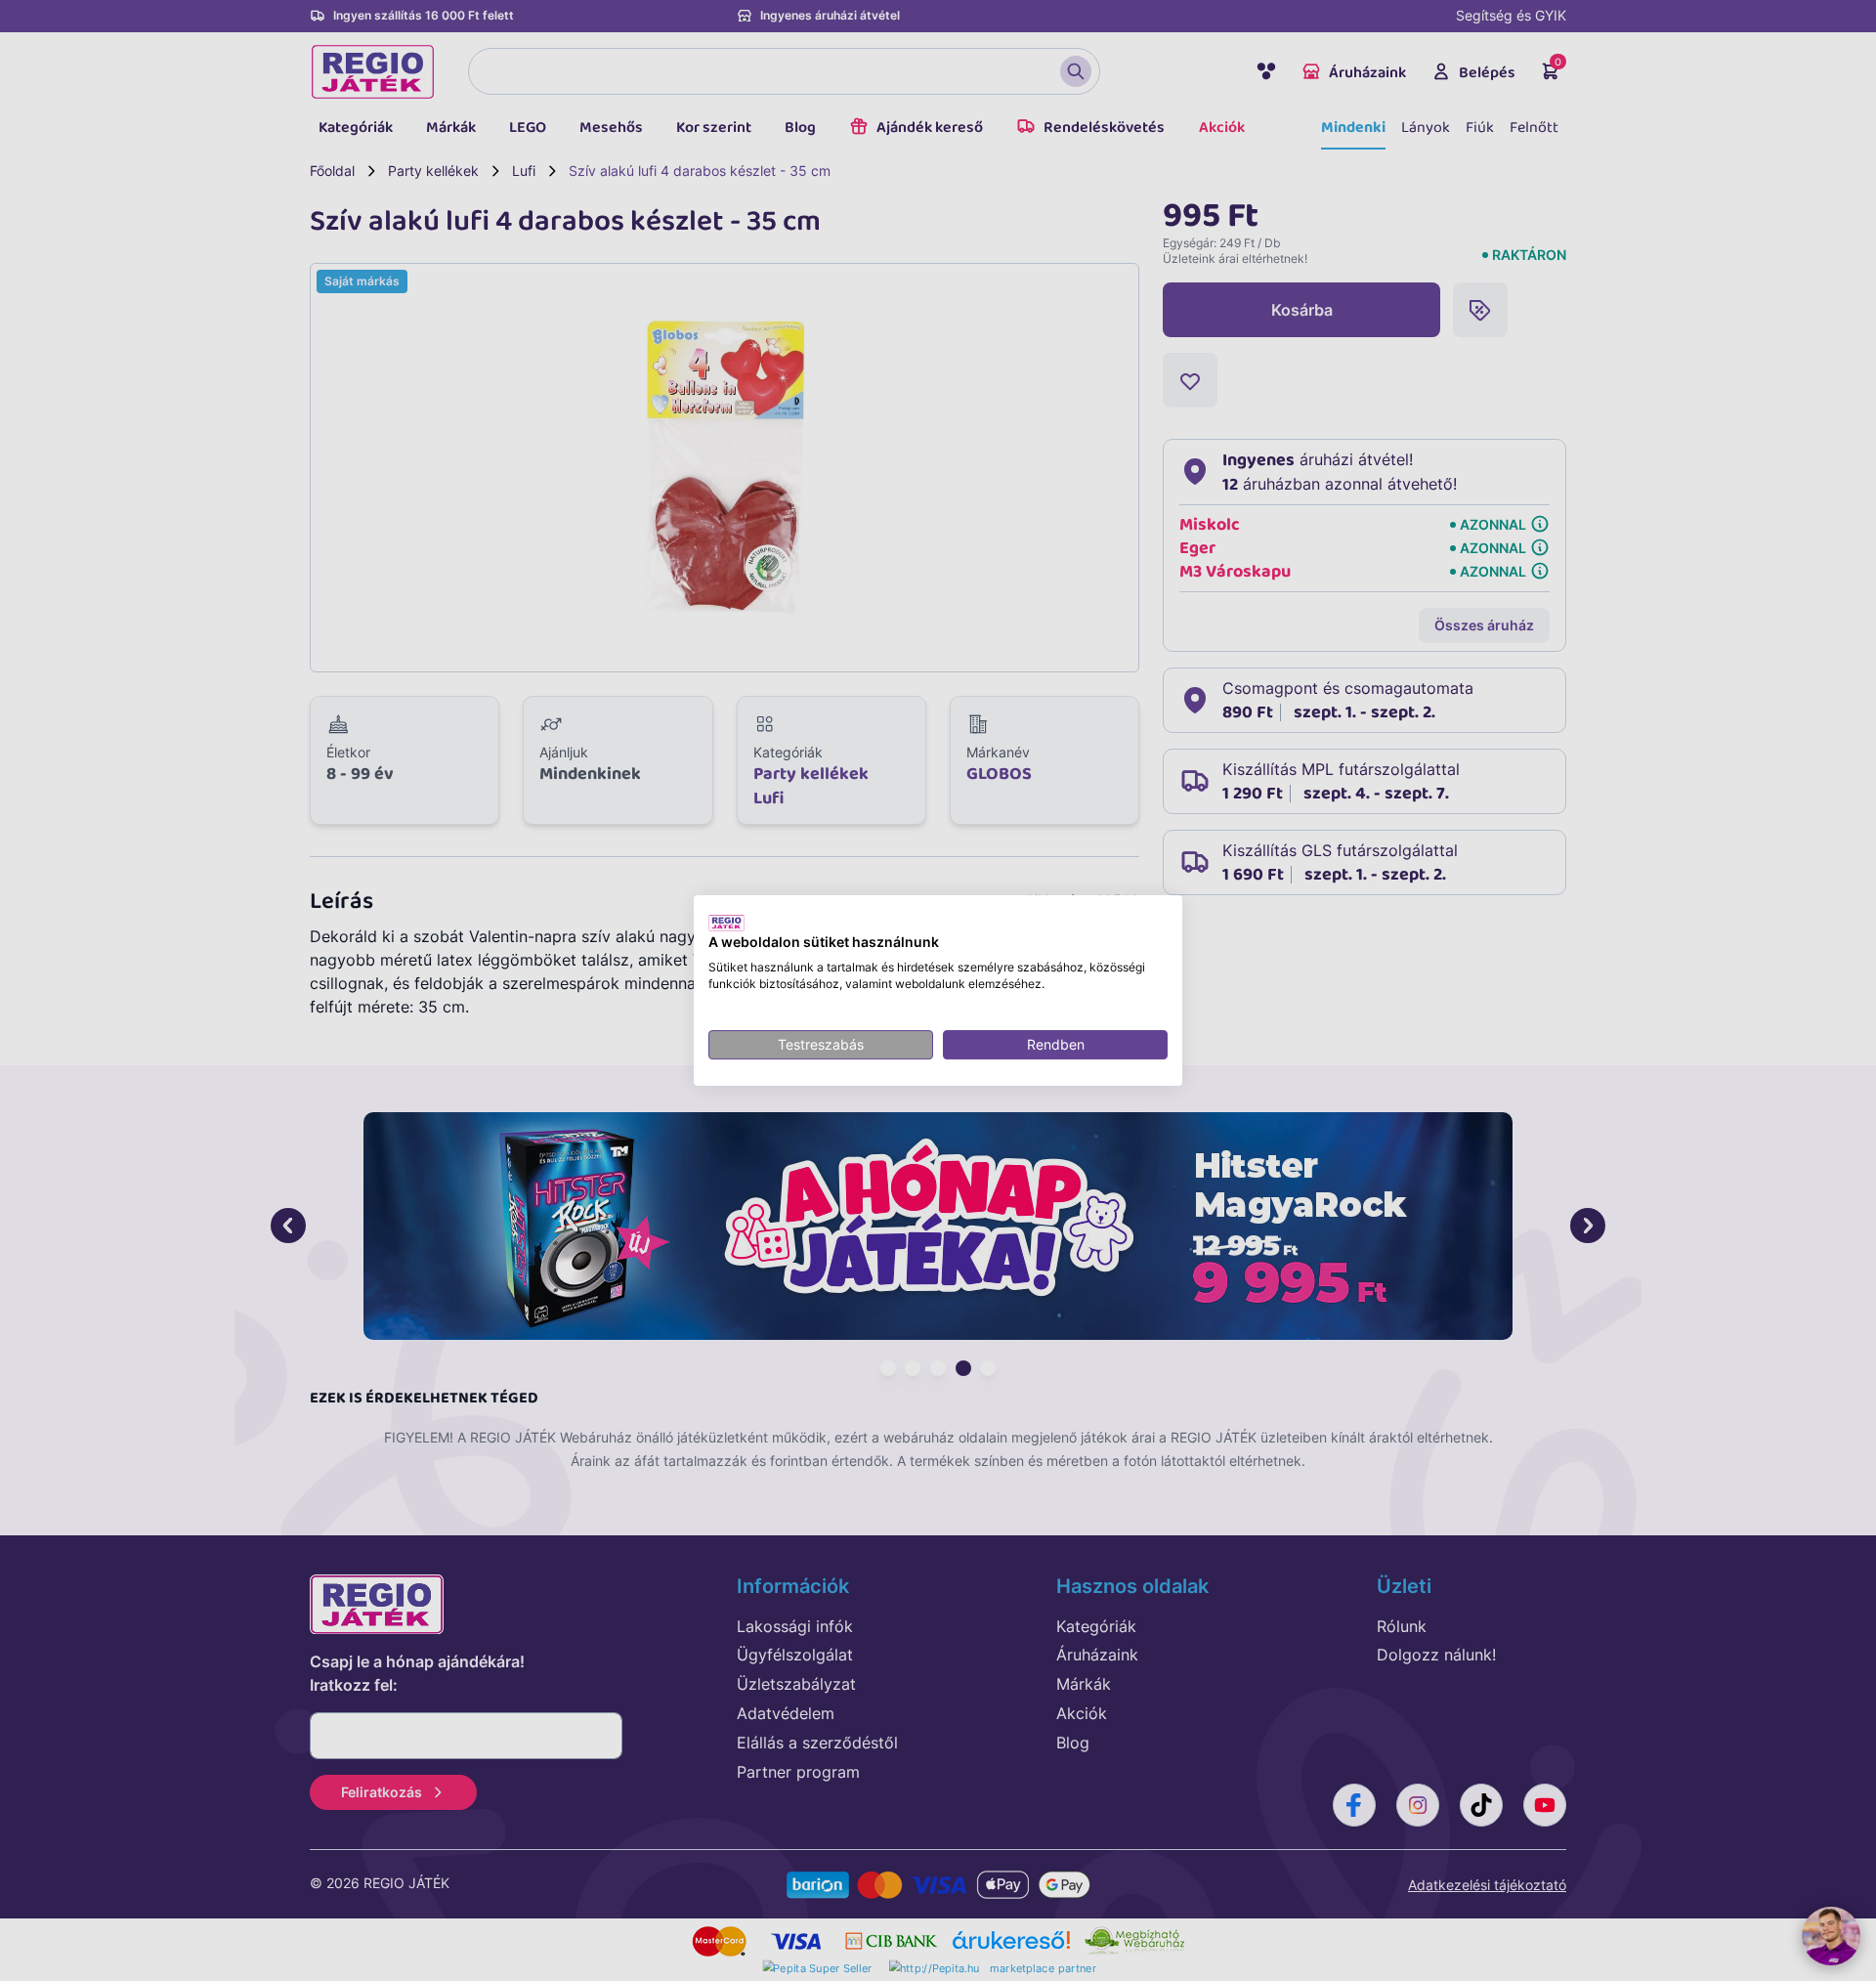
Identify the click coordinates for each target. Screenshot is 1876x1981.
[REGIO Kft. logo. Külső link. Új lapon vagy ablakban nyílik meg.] (726, 923)
